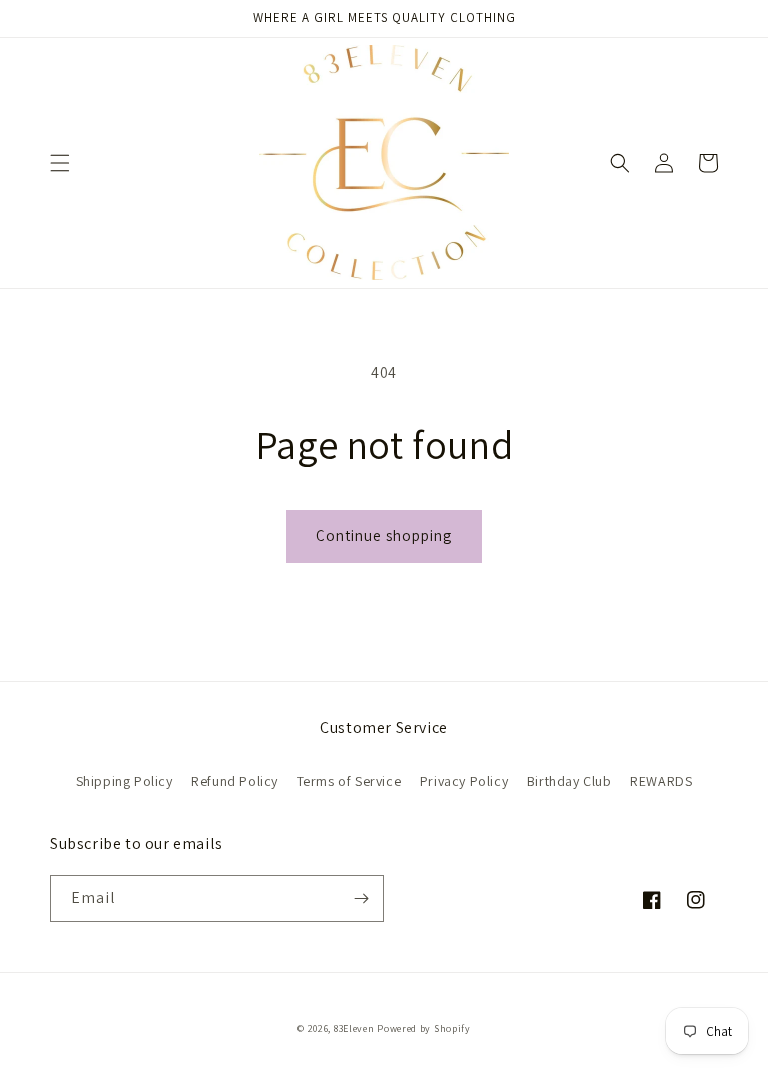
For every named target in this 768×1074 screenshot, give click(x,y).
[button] (60, 163)
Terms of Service (349, 781)
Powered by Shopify (424, 1028)
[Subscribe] (361, 898)
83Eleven (354, 1028)
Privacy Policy (464, 781)
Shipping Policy (124, 781)
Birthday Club (569, 781)
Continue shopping (384, 535)
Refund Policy (234, 781)
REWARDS (661, 781)
